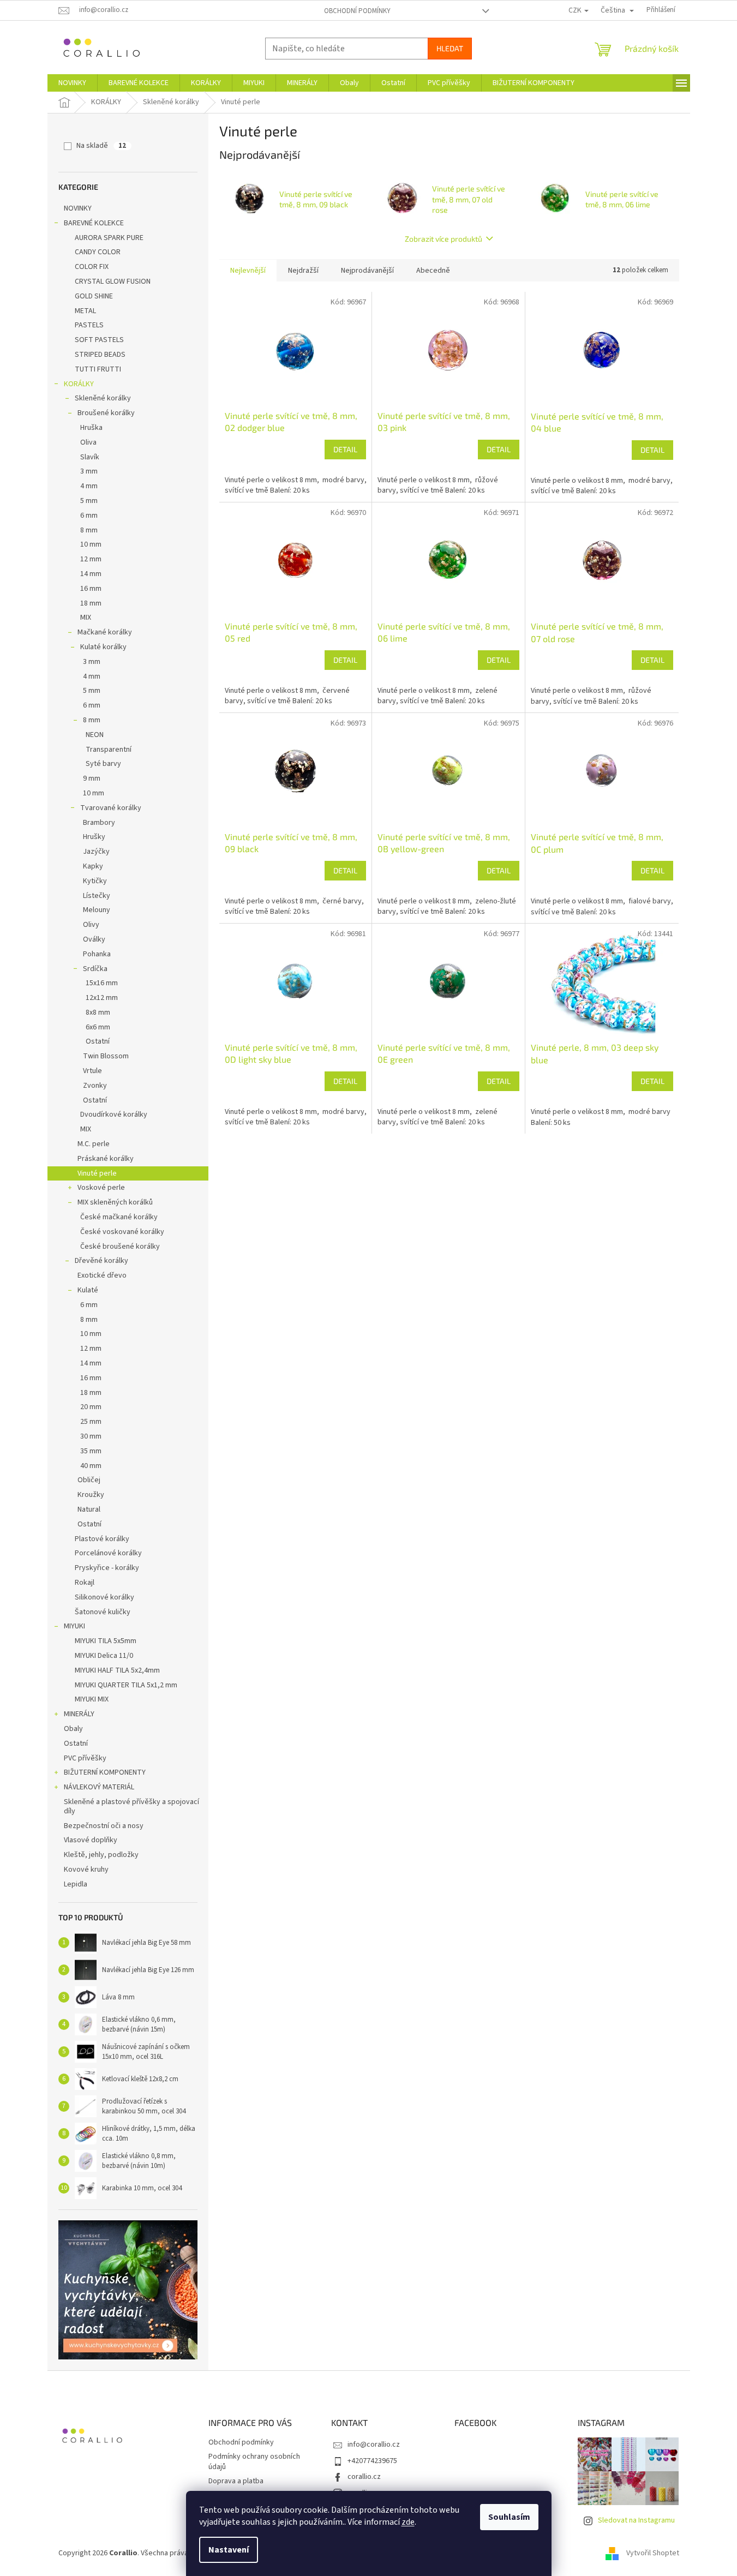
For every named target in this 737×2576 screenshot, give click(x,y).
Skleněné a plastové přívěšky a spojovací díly (131, 1807)
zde (408, 2522)
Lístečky (97, 896)
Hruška (91, 428)
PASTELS (89, 325)
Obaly (73, 1729)
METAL (85, 311)
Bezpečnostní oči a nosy (104, 1826)
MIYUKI (74, 1626)
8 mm (89, 530)
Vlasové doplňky (91, 1840)
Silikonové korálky (104, 1597)
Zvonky (95, 1086)
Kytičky (95, 881)
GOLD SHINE (94, 296)
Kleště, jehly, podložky (101, 1855)
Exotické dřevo (102, 1275)
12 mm (91, 559)
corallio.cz (364, 2477)
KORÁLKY (79, 384)
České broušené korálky (120, 1247)
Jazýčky (96, 852)
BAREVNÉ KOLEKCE (94, 223)
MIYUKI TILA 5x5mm (106, 1641)
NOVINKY (78, 208)
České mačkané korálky (119, 1217)
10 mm (91, 544)
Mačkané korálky (105, 632)
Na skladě (101, 146)
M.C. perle (94, 1144)
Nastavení (229, 2550)
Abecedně (433, 271)
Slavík (90, 457)
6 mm (89, 516)
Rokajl (85, 1583)
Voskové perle (101, 1188)
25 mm (91, 1422)
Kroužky (91, 1495)
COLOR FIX (92, 267)
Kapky (93, 866)
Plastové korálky (102, 1539)
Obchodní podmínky (357, 11)
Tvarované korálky (111, 808)
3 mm (89, 471)
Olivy (91, 925)
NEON (95, 735)
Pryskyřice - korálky (107, 1568)
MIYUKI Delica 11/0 (104, 1656)
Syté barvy (103, 764)
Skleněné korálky (103, 398)
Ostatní (98, 1041)
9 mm (92, 778)
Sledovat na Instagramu (636, 2520)
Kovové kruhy (86, 1870)
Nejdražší (303, 271)
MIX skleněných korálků (115, 1202)
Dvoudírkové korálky (114, 1115)
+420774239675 (372, 2461)
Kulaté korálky (103, 647)
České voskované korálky (122, 1232)
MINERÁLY (79, 1714)
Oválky (94, 939)
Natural (89, 1509)
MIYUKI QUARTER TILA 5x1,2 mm (126, 1685)
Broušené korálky (106, 413)
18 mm (91, 603)
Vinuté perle (97, 1173)
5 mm (89, 501)
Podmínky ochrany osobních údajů (254, 2462)
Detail (345, 449)
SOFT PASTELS (99, 340)
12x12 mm (102, 998)
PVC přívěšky (85, 1758)
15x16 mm (102, 983)
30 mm (91, 1436)
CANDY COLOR (98, 252)
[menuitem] (72, 83)
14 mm (91, 574)
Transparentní (109, 750)
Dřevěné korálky (101, 1261)
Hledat (450, 48)
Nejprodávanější (367, 271)
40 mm (91, 1466)
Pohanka (97, 954)
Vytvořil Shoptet (653, 2554)
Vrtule (92, 1071)
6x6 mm (98, 1027)
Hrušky (94, 837)
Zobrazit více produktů (444, 239)
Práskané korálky (106, 1159)
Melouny (97, 910)
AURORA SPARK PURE (109, 238)
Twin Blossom (106, 1056)
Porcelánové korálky (108, 1553)
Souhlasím (509, 2517)
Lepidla (76, 1884)
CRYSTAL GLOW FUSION (113, 281)
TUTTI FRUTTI (98, 369)
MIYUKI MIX (92, 1699)
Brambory (99, 823)
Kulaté (88, 1290)
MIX (86, 618)
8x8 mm (98, 1013)
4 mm (89, 486)
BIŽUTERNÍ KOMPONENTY (105, 1772)
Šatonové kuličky (103, 1612)
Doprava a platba (236, 2481)
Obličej (89, 1480)
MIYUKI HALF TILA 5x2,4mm (117, 1670)
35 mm (91, 1451)
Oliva (88, 442)
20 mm (91, 1407)
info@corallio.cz (374, 2445)
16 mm (91, 589)
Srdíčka (95, 969)
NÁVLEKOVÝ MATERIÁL (99, 1787)
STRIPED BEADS (100, 355)
